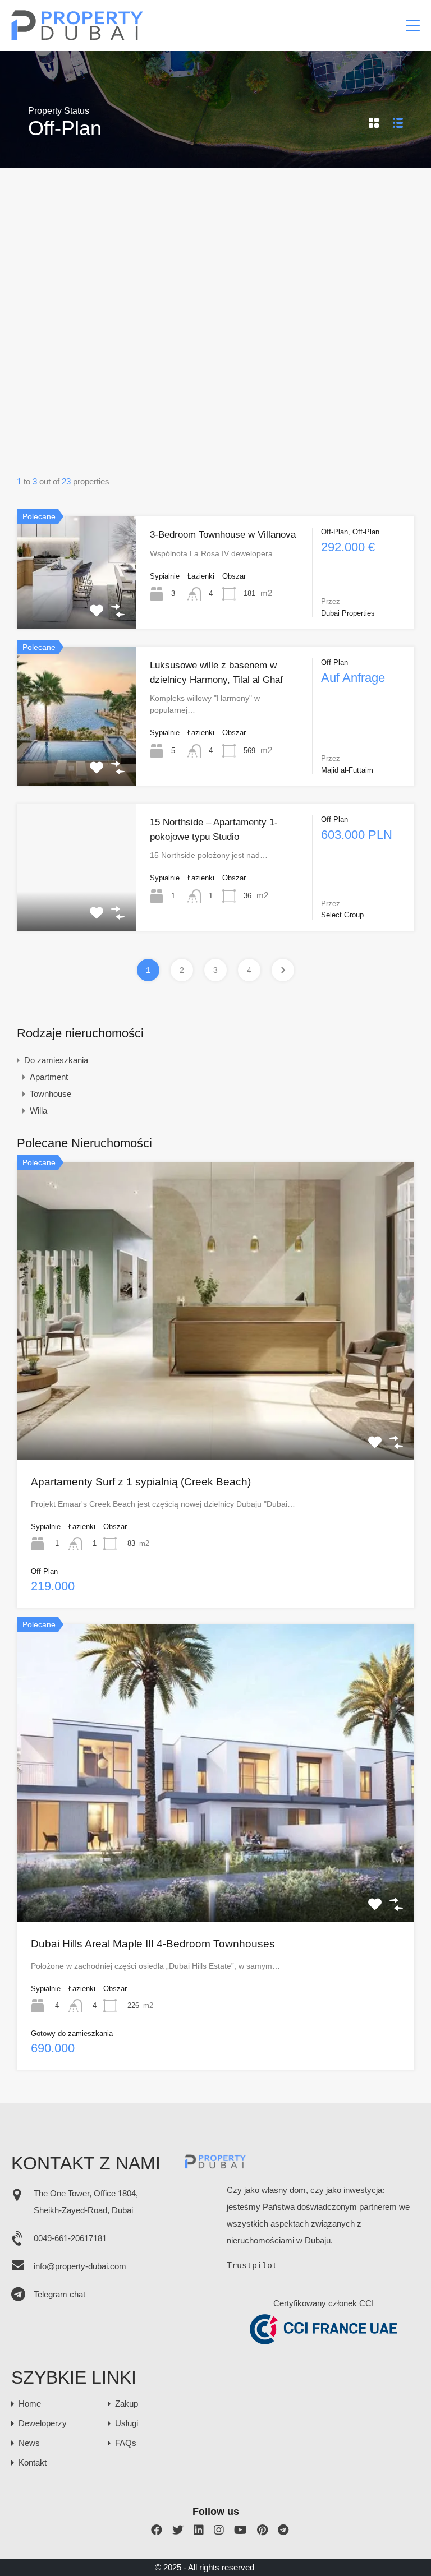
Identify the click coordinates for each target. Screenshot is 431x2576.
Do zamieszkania (56, 1060)
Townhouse (51, 1094)
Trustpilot (252, 2265)
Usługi (127, 2423)
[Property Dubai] (78, 37)
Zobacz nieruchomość (76, 606)
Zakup (127, 2404)
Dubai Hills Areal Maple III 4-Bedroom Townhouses (153, 1944)
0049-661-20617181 (70, 2238)
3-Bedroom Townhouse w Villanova (223, 535)
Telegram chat (59, 2294)
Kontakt (33, 2462)
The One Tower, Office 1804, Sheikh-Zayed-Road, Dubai (86, 2202)
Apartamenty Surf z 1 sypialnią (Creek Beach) (141, 1482)
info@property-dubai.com (80, 2266)
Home (30, 2404)
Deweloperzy (43, 2423)
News (29, 2443)
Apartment (49, 1077)
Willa (38, 1111)
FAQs (126, 2443)
